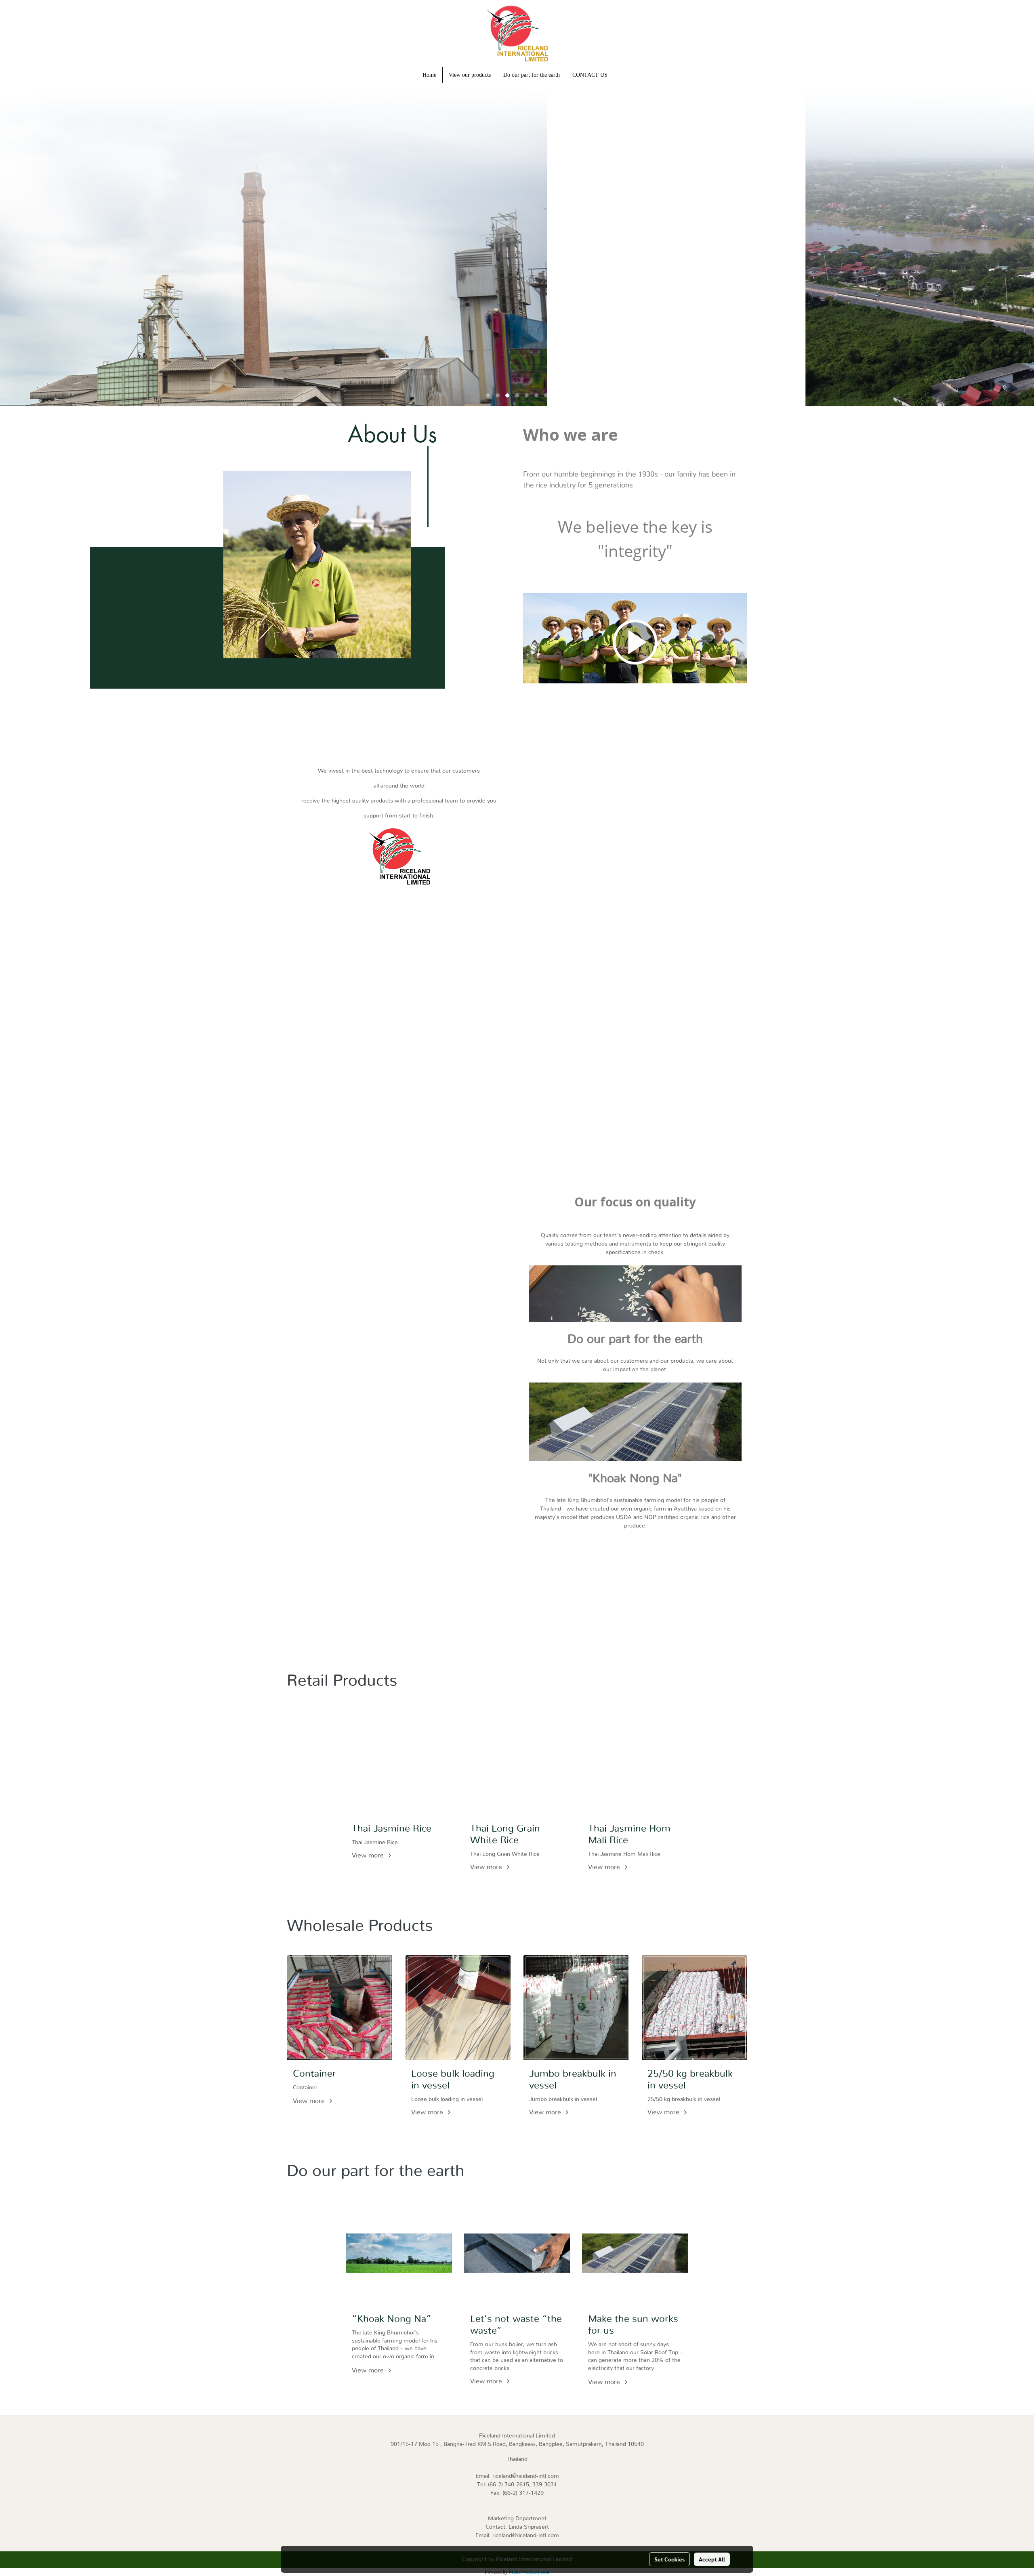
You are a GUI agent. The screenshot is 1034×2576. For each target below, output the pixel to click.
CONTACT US (590, 75)
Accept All (712, 2559)
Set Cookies (669, 2559)
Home (429, 75)
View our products (470, 75)
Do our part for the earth (532, 75)
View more (369, 1855)
